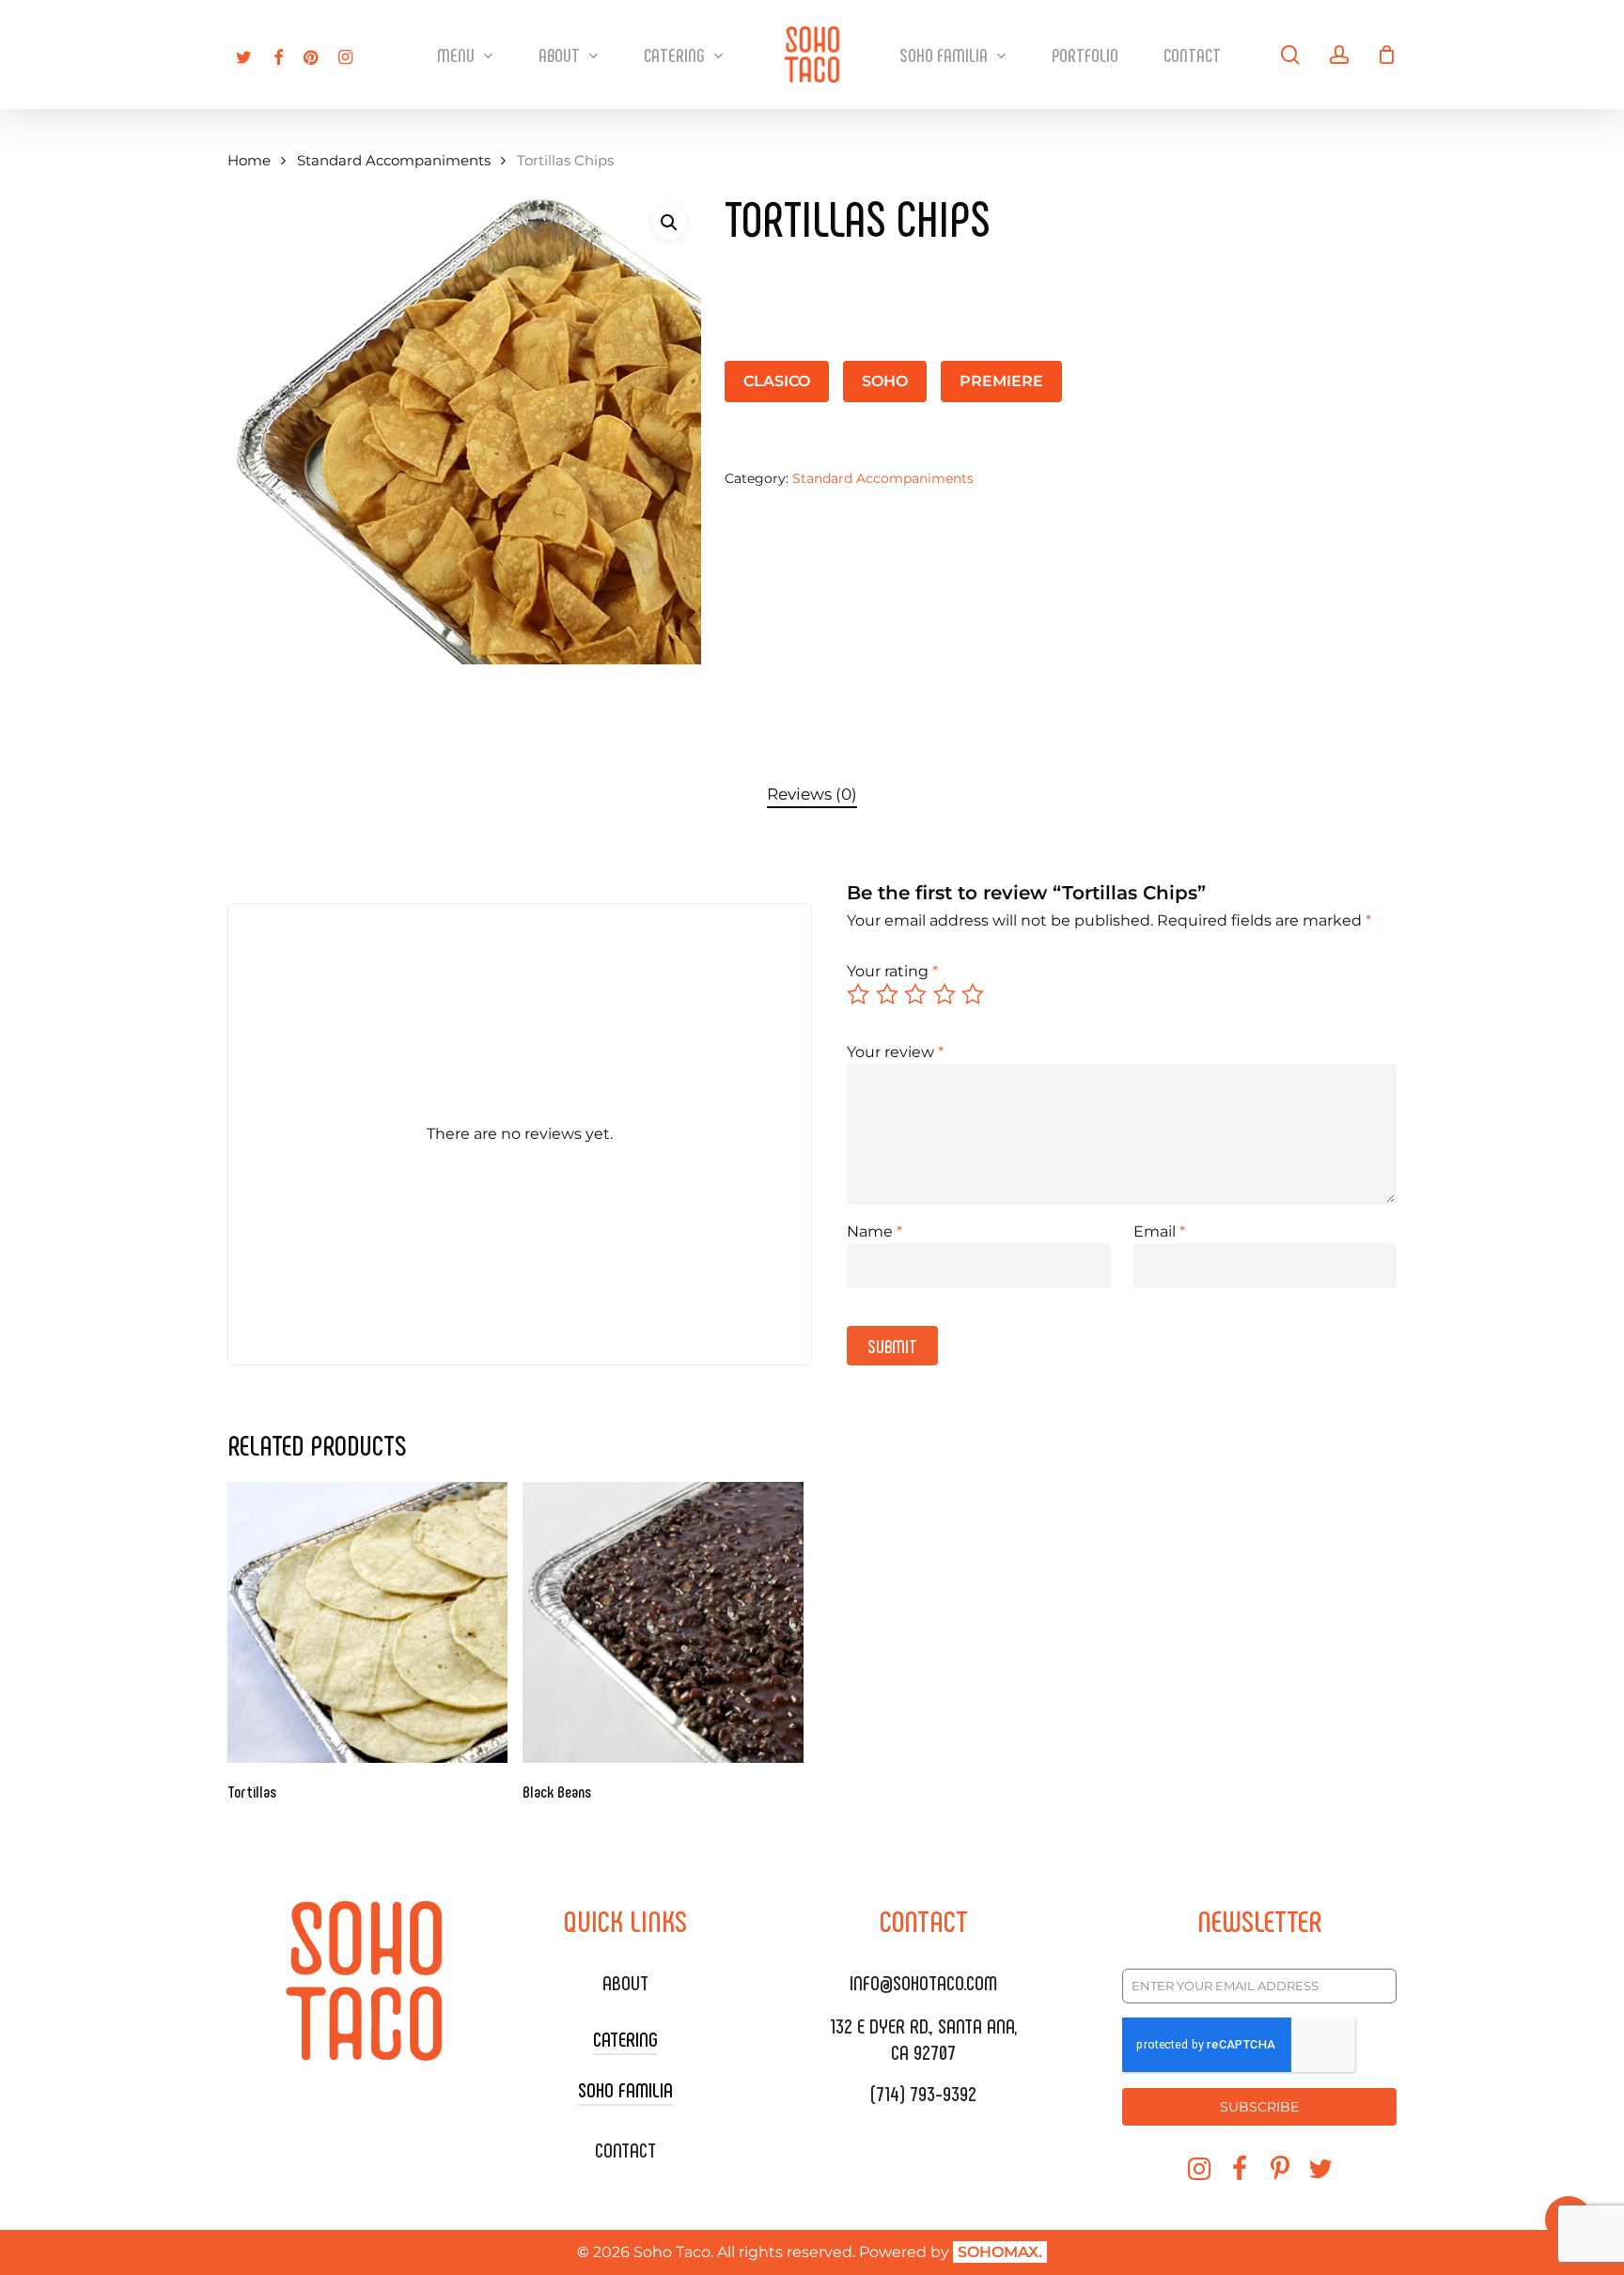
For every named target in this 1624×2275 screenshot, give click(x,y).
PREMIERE (1001, 381)
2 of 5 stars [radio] (888, 994)
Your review (895, 1052)
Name (874, 1231)
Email (1159, 1231)
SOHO (885, 381)
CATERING (625, 2038)
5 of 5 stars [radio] (974, 994)
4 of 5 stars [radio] (945, 994)
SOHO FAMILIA (625, 2089)
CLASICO (777, 381)
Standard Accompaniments (394, 161)
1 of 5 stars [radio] (859, 994)
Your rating (892, 971)
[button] (669, 223)
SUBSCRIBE (1259, 2107)
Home (249, 161)
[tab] (812, 795)
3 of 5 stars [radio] (916, 994)
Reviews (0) (812, 794)
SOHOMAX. (1000, 2252)
